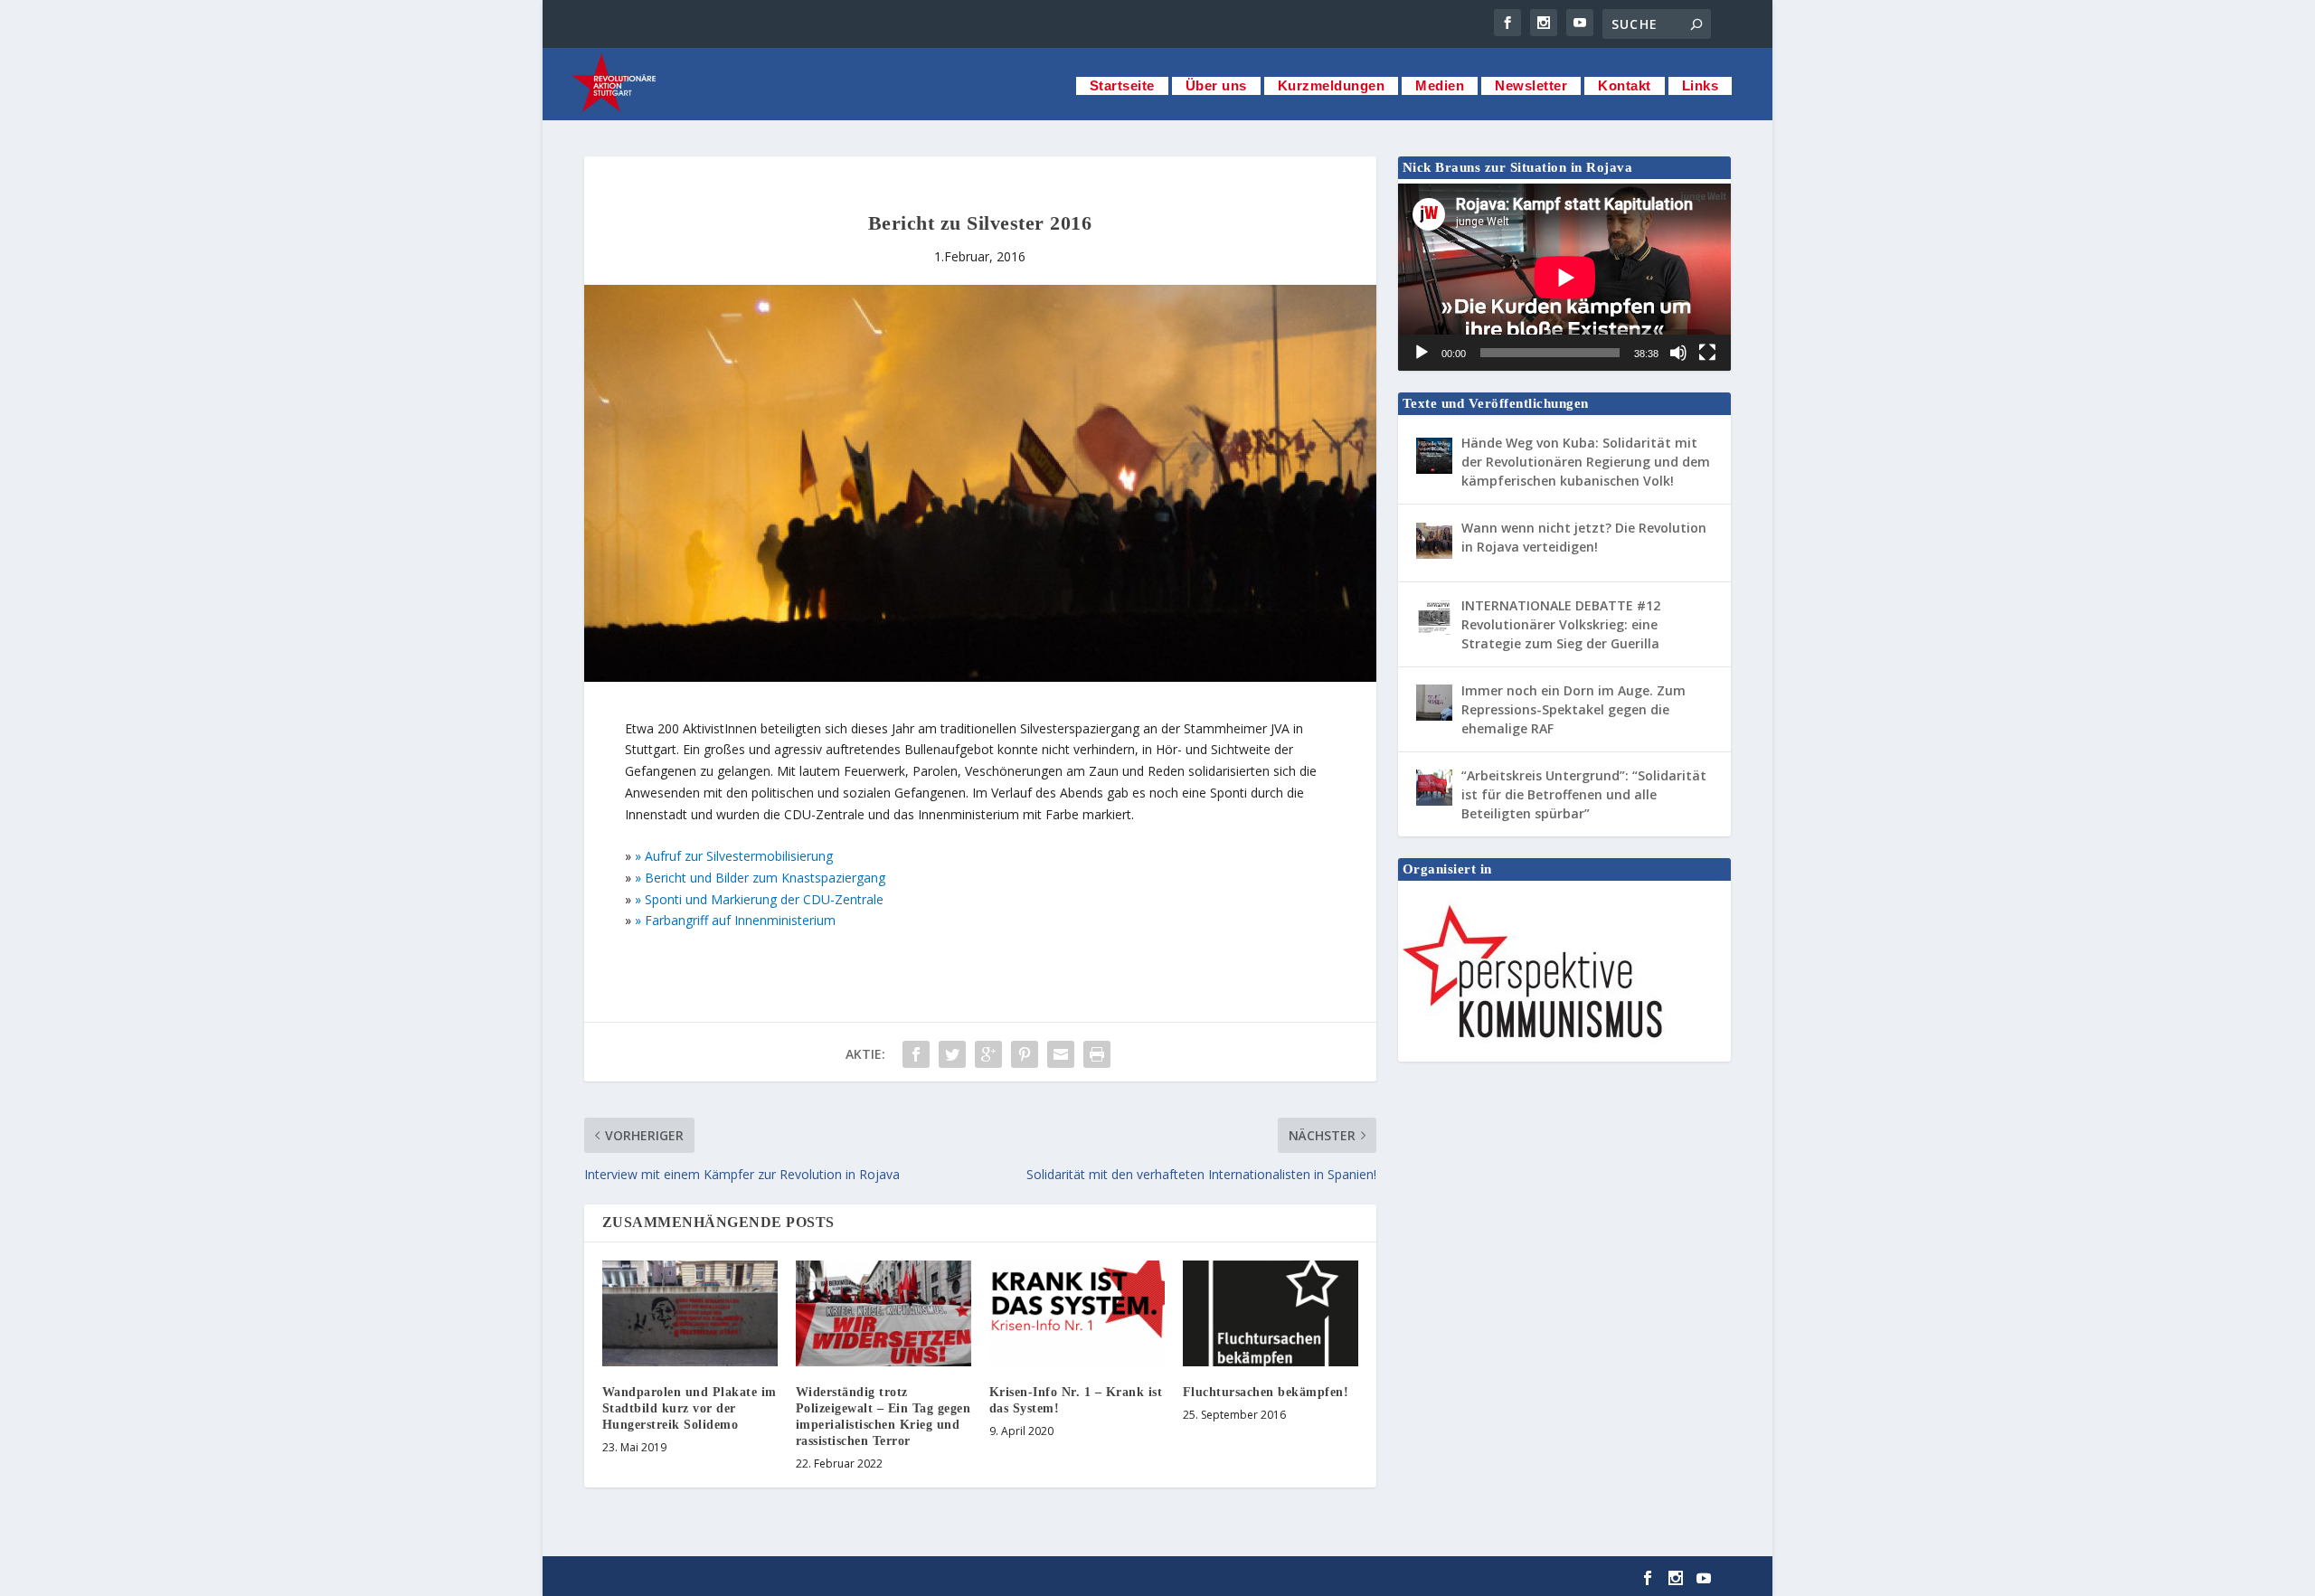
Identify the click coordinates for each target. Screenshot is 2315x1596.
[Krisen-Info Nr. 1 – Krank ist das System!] (1077, 1313)
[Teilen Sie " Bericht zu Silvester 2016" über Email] (1061, 1054)
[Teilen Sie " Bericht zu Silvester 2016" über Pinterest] (1025, 1054)
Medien (1440, 85)
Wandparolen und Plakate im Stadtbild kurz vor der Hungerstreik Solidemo (690, 1408)
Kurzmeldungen (1332, 85)
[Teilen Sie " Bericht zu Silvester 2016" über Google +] (988, 1054)
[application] (1565, 277)
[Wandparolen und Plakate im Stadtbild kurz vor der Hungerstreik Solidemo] (690, 1313)
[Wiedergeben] (1422, 353)
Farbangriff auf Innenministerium (740, 920)
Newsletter (1531, 85)
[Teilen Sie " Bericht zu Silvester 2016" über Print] (1097, 1054)
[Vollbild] (1707, 353)
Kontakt (1625, 85)
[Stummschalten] (1678, 353)
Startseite (1122, 85)
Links (1701, 85)
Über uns (1216, 85)
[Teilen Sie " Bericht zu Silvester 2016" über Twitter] (952, 1054)
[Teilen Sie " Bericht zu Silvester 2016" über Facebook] (916, 1054)
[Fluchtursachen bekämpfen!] (1271, 1313)
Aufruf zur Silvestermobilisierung (739, 856)
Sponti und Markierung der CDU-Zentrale (764, 899)
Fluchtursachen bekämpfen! (1266, 1392)
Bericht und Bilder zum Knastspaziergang (765, 878)
